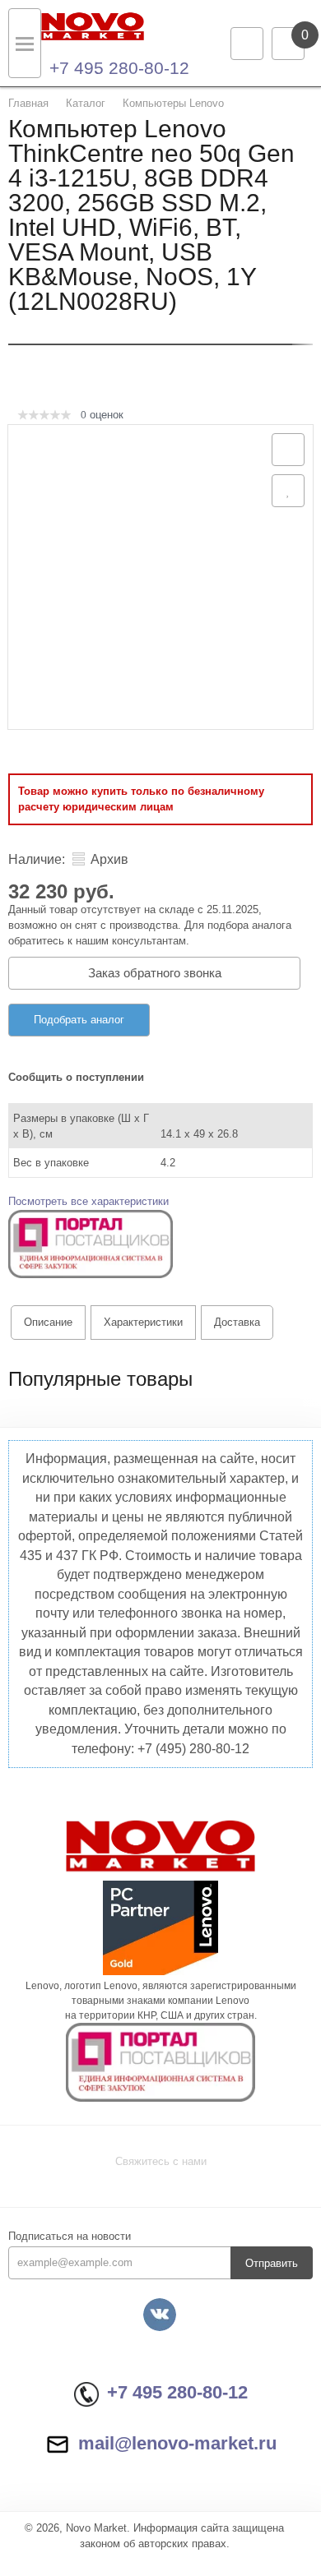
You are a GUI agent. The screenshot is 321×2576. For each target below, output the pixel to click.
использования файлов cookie (89, 2493)
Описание (48, 1322)
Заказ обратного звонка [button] (155, 973)
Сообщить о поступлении (76, 1077)
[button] (91, 1243)
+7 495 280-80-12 (119, 68)
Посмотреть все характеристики (88, 1201)
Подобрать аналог (79, 1020)
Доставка (237, 1322)
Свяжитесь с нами (161, 2161)
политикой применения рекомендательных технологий (148, 2477)
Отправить (272, 2263)
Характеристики (143, 1322)
